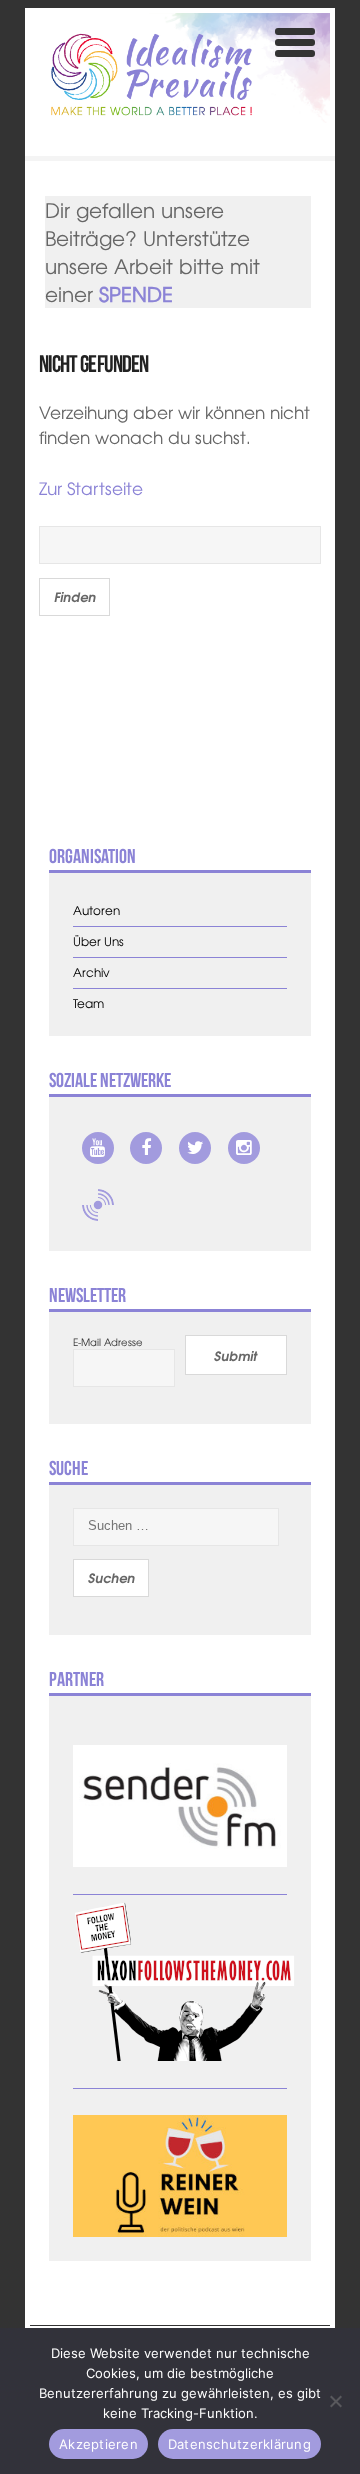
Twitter (195, 1148)
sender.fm (98, 1205)
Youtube (98, 1148)
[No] (335, 2401)
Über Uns (98, 941)
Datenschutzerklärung (239, 2444)
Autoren (96, 910)
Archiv (91, 972)
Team (88, 1003)
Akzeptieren (98, 2444)
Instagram (244, 1148)
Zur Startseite (91, 487)
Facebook (146, 1148)
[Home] (151, 74)
